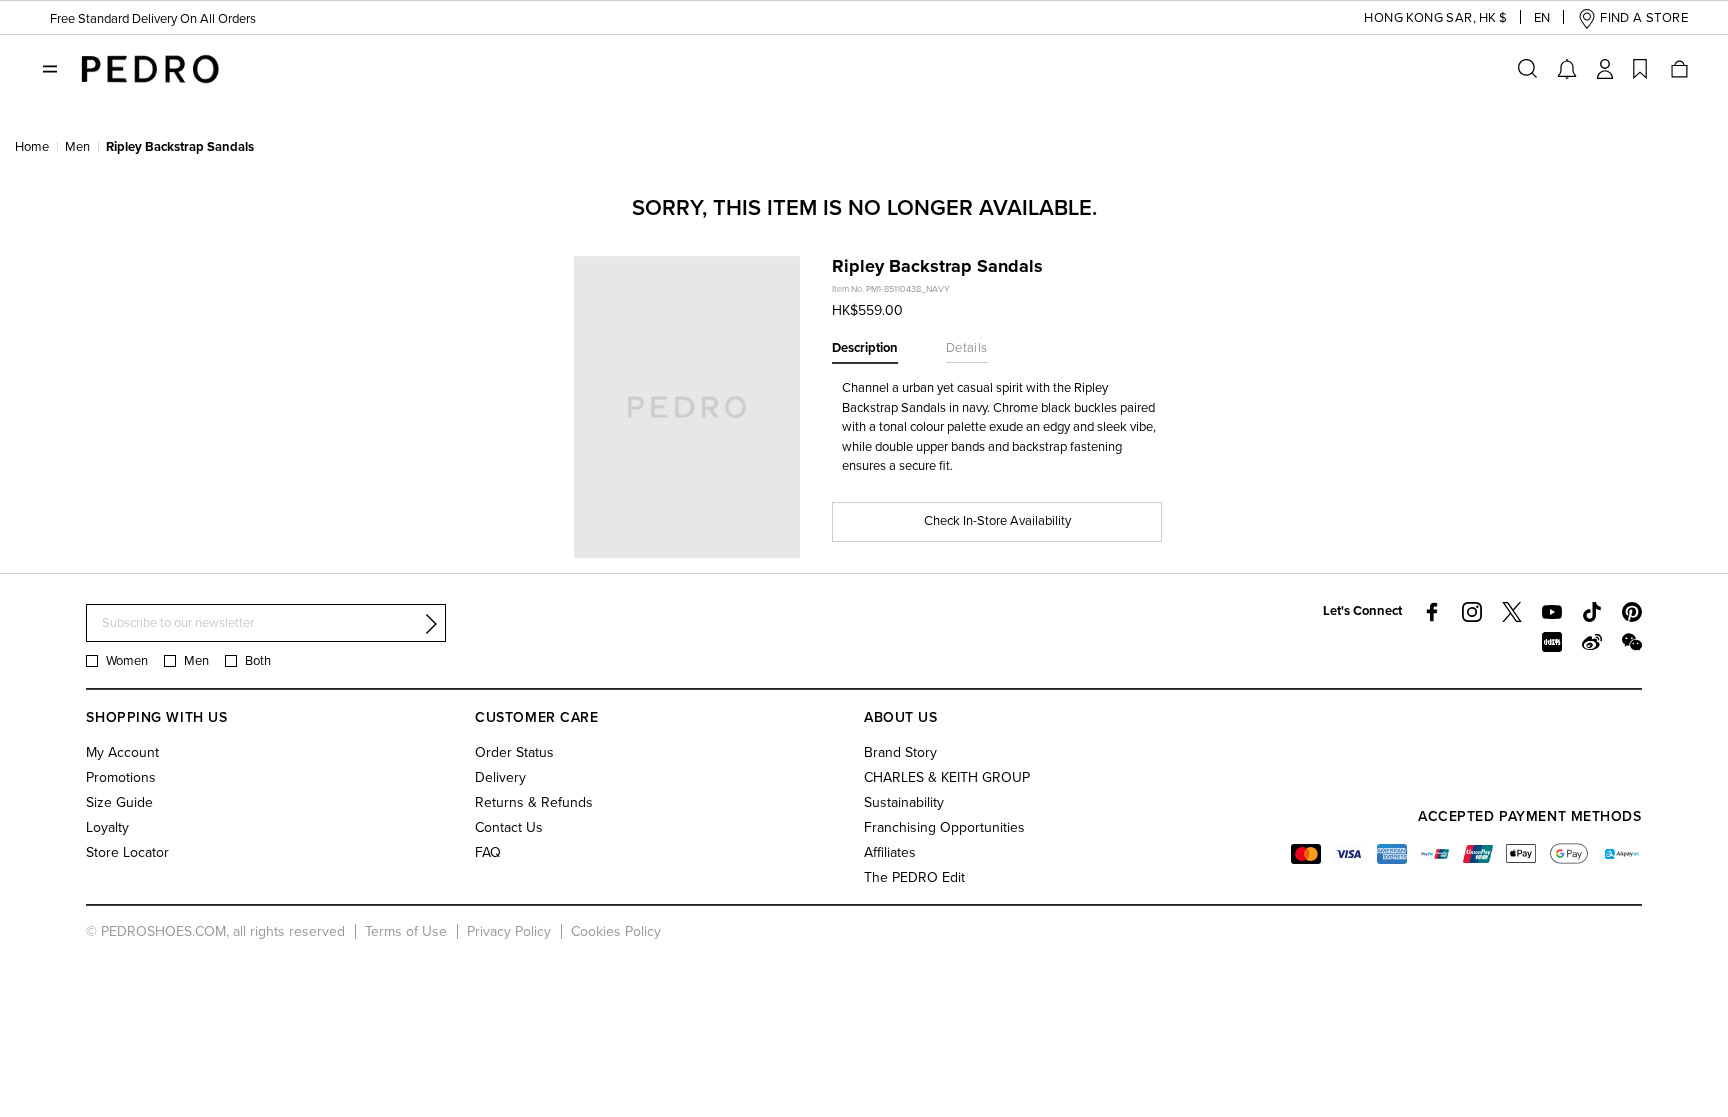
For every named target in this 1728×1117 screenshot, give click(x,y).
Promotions (121, 777)
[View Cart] (1678, 69)
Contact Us (509, 827)
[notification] (1567, 69)
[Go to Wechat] (1632, 642)
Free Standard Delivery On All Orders (153, 19)
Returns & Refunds (534, 802)
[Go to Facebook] (1432, 612)
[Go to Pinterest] (1632, 612)
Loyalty (107, 827)
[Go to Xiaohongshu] (1552, 642)
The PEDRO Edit (914, 877)
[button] (1419, 18)
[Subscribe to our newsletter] (431, 624)
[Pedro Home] (148, 68)
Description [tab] (865, 348)
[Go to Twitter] (1512, 612)
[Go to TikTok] (1592, 612)
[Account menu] (1605, 69)
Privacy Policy (509, 931)
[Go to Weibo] (1592, 642)
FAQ (488, 852)
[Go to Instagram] (1472, 612)
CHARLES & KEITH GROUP (947, 777)
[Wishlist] (1640, 69)
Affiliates (890, 852)
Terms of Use (406, 931)
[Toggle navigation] (50, 69)
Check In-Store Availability (997, 521)
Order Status (514, 752)
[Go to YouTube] (1552, 612)
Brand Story (900, 752)
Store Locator (127, 852)
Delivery (500, 777)
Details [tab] (967, 348)
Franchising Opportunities (944, 827)
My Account (122, 752)
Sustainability (904, 802)
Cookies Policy (616, 931)
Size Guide (119, 802)
